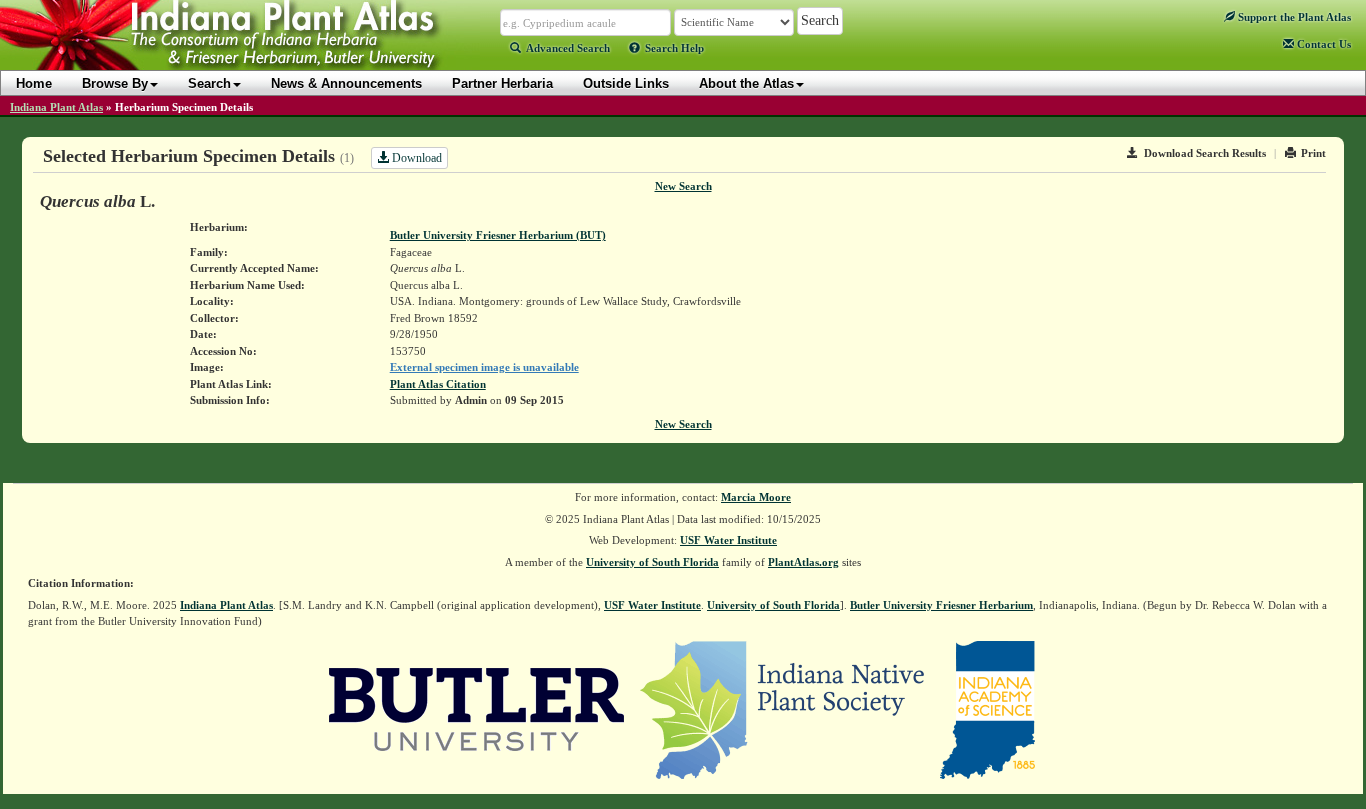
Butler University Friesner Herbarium (941, 605)
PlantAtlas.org (803, 562)
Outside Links (626, 83)
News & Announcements (346, 83)
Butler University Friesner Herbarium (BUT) (498, 235)
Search (209, 83)
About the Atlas (746, 83)
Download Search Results (1205, 153)
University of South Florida (652, 562)
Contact (1322, 44)
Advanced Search (568, 48)
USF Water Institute (728, 540)
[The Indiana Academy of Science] (987, 708)
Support (1293, 17)
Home (34, 83)
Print (1313, 153)
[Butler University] (477, 708)
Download (415, 158)
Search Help (674, 48)
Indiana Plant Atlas (56, 107)
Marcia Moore (756, 497)
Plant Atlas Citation (438, 384)
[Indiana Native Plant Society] (783, 708)
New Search (683, 186)
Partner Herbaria (502, 83)
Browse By (115, 83)
